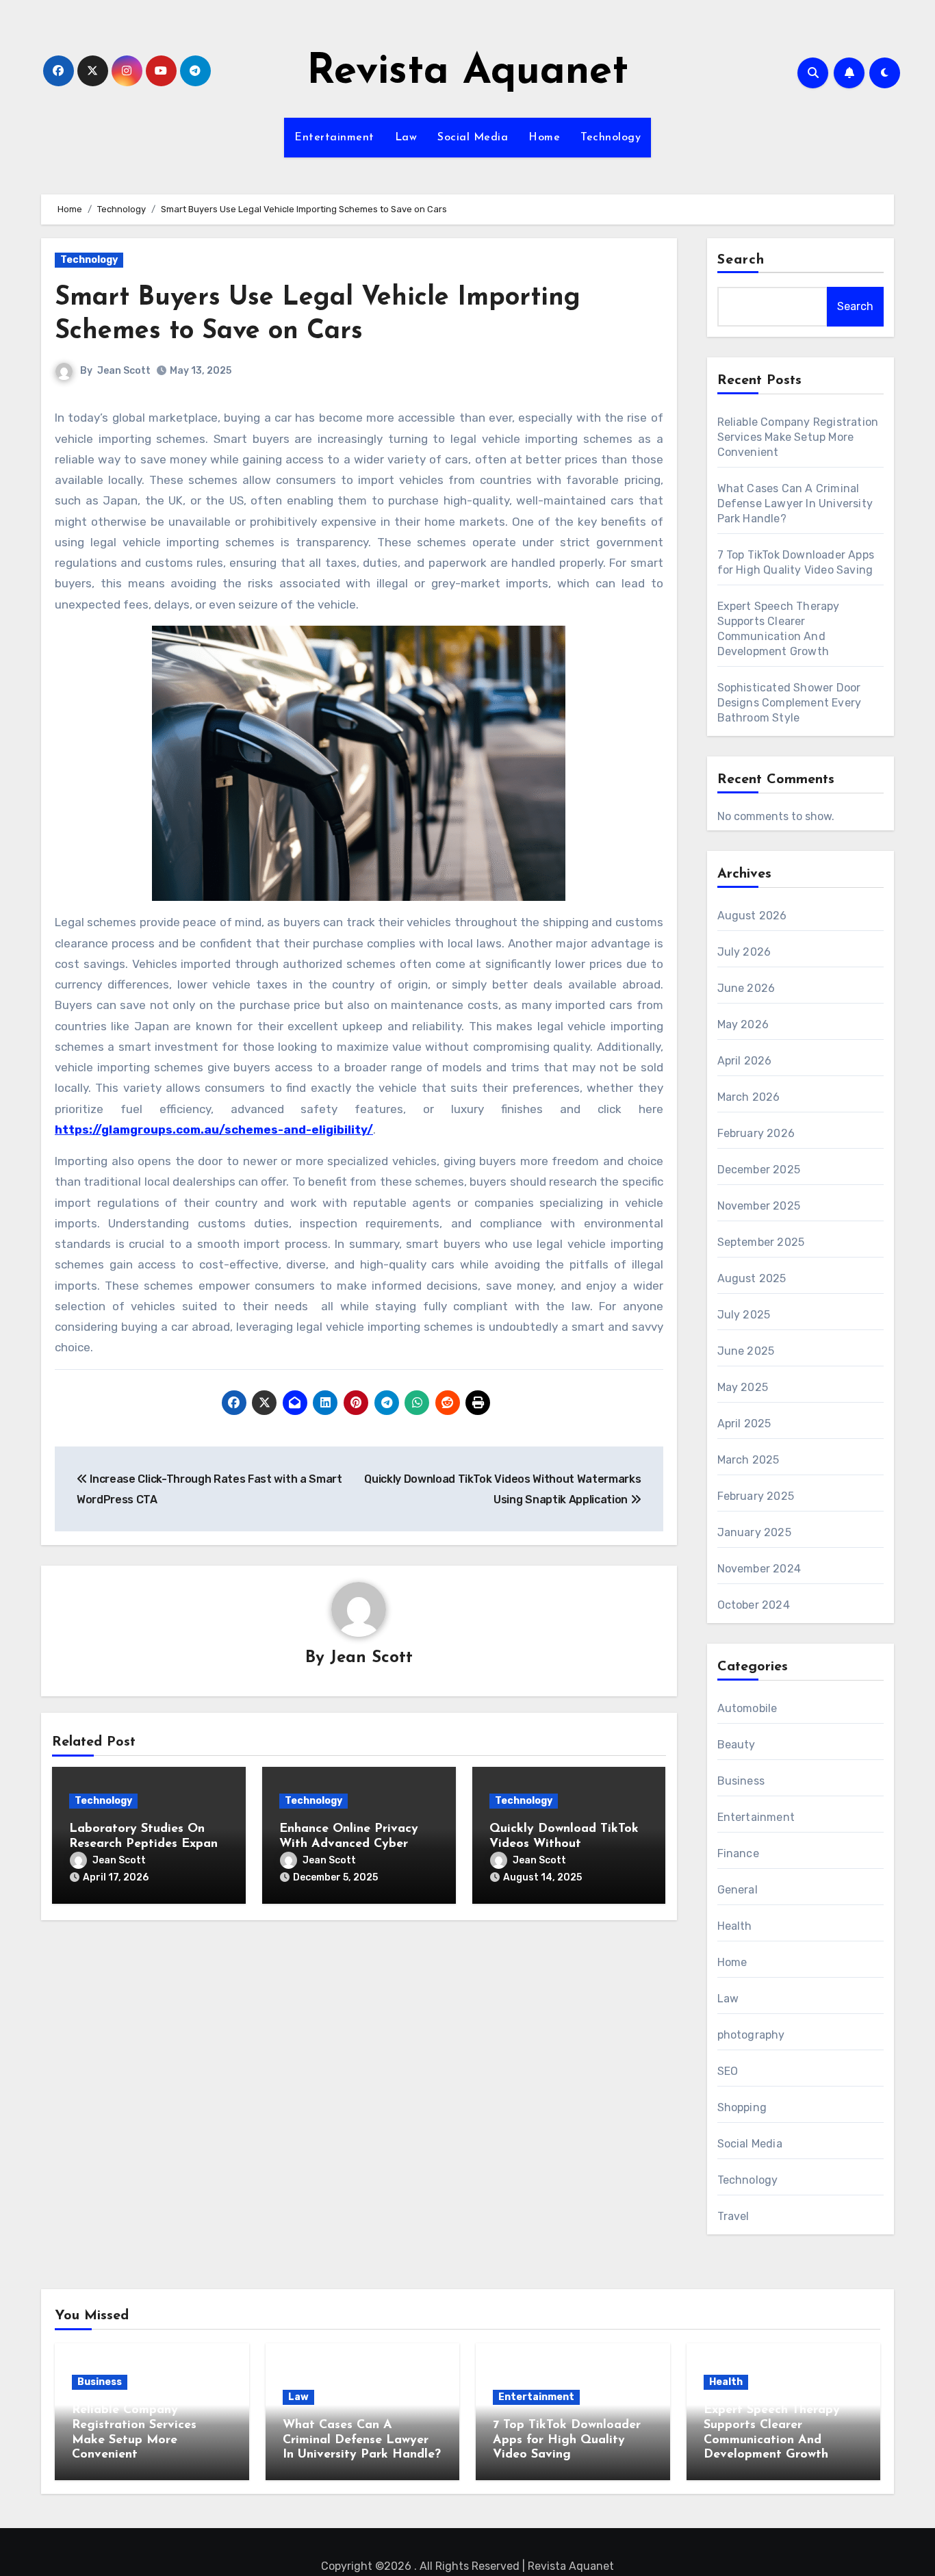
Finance (738, 1853)
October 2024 (754, 1605)
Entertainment (334, 138)
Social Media (473, 138)
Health (735, 1926)
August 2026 (752, 916)
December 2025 (759, 1170)
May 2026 (743, 1024)
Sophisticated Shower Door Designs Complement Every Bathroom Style (790, 703)
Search (741, 260)
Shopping (742, 2107)
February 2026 (756, 1133)
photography (751, 2035)
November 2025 (759, 1206)
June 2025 (746, 1351)
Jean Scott (124, 371)
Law (406, 138)
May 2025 (743, 1387)
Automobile (747, 1708)
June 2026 (746, 988)
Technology (611, 138)
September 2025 (761, 1242)
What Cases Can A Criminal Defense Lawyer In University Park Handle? (795, 503)
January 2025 (754, 1532)
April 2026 (745, 1061)
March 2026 (749, 1097)
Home (544, 138)
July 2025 (744, 1315)
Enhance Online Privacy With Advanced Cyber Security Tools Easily (349, 1844)
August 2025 (752, 1278)
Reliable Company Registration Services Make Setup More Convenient (798, 437)
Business (741, 1781)
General (738, 1890)
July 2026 (744, 952)
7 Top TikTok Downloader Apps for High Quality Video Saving (567, 2440)
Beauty (737, 1745)
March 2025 (748, 1460)
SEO (728, 2071)
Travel (733, 2216)
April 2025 (744, 1424)
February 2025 (756, 1496)
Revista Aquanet (467, 73)
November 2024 (759, 1569)
